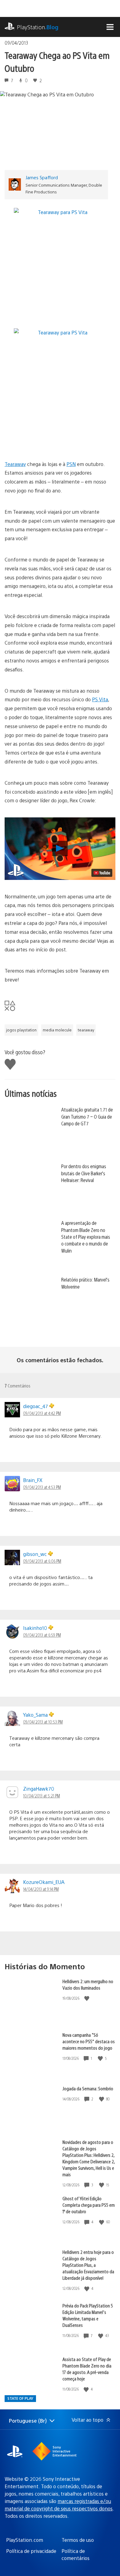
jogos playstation (21, 1030)
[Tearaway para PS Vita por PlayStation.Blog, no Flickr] (60, 212)
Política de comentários (76, 2554)
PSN (71, 464)
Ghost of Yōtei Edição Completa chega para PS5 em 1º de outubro (89, 2205)
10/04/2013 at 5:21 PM (42, 1796)
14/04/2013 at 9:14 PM (41, 1889)
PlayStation (38, 27)
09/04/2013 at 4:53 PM (42, 1487)
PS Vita (100, 699)
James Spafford (42, 177)
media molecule (57, 1030)
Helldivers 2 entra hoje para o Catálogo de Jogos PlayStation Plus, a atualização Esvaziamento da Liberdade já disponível (88, 2265)
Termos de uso (78, 2540)
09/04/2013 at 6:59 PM (42, 1635)
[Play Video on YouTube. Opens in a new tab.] (102, 873)
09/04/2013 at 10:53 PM (43, 1722)
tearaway (86, 1030)
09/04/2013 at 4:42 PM (42, 1413)
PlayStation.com (25, 2540)
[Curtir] (87, 1998)
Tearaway (15, 464)
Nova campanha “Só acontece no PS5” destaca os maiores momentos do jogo (89, 2041)
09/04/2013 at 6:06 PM (42, 1561)
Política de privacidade (31, 2551)
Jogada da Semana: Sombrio (88, 2088)
